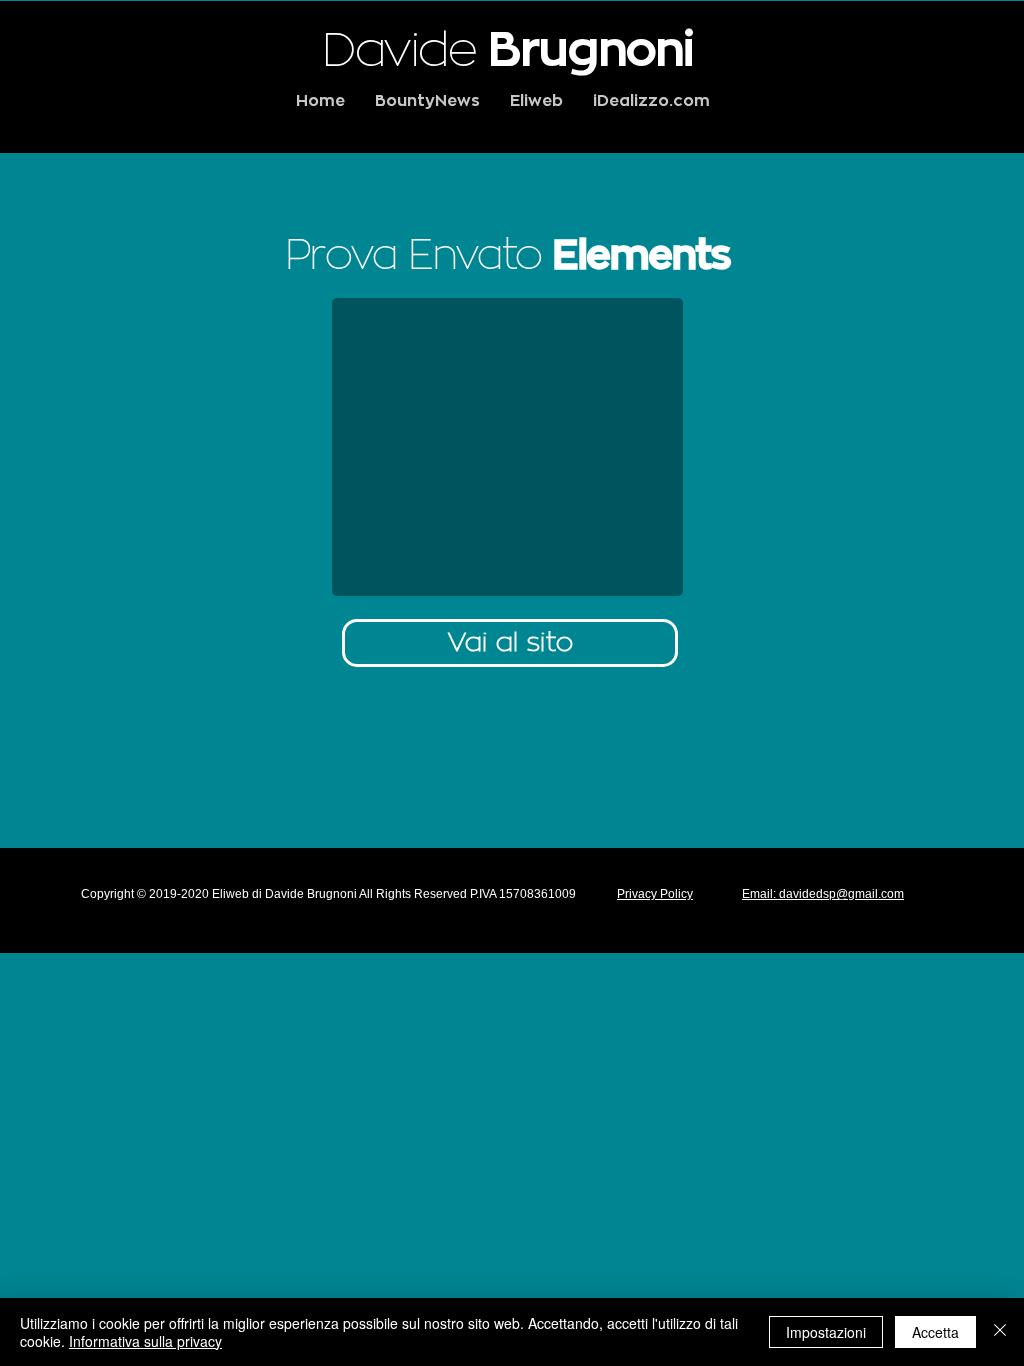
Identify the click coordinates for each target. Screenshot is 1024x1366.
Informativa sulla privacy (145, 1341)
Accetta (935, 1332)
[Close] (1000, 1332)
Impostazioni (826, 1332)
